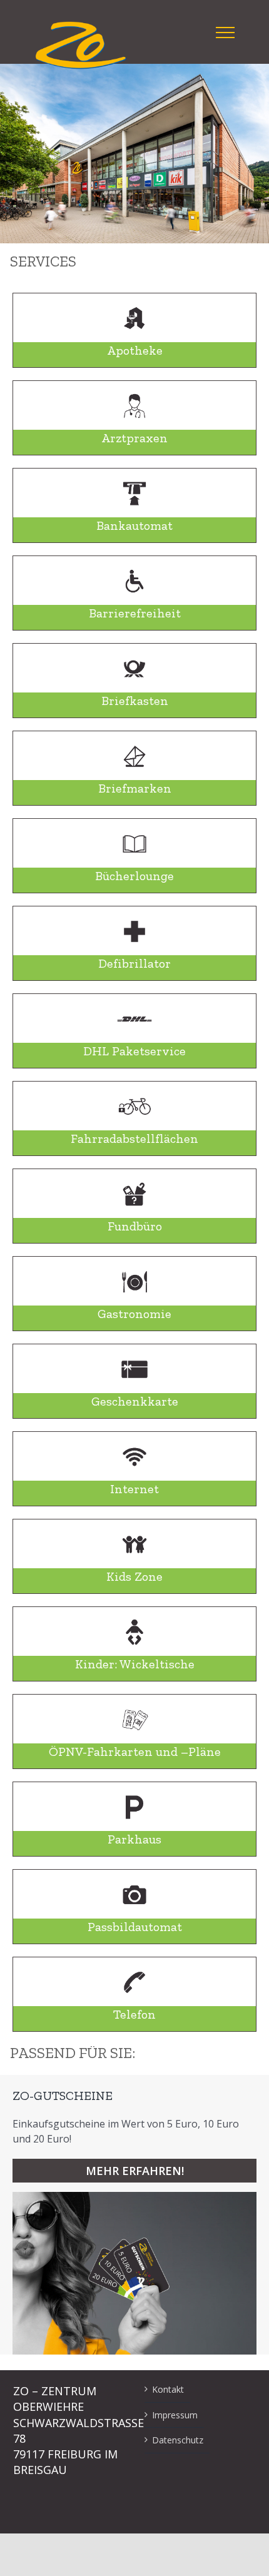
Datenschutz (178, 2440)
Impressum (175, 2415)
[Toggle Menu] (225, 33)
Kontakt (168, 2389)
